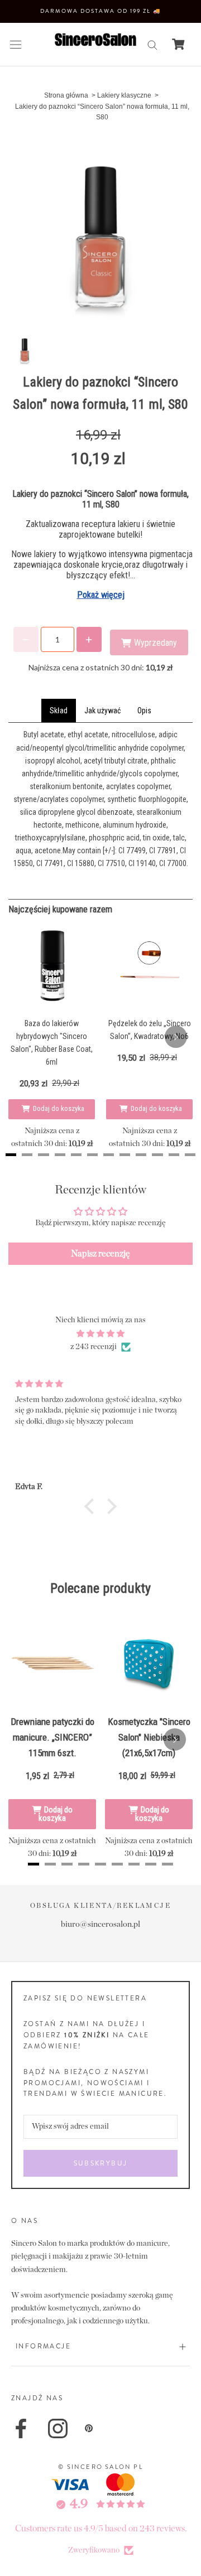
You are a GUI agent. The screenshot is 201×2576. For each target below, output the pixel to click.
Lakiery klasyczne (124, 95)
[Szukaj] (152, 44)
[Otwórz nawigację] (16, 44)
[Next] (176, 1037)
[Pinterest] (89, 2428)
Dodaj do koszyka (59, 1108)
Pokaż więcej (101, 595)
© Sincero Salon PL (100, 2467)
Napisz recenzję (100, 1254)
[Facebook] (21, 2428)
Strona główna (66, 95)
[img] (100, 1334)
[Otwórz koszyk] (178, 44)
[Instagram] (58, 2428)
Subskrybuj (101, 2163)
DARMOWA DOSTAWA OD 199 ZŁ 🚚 (100, 11)
